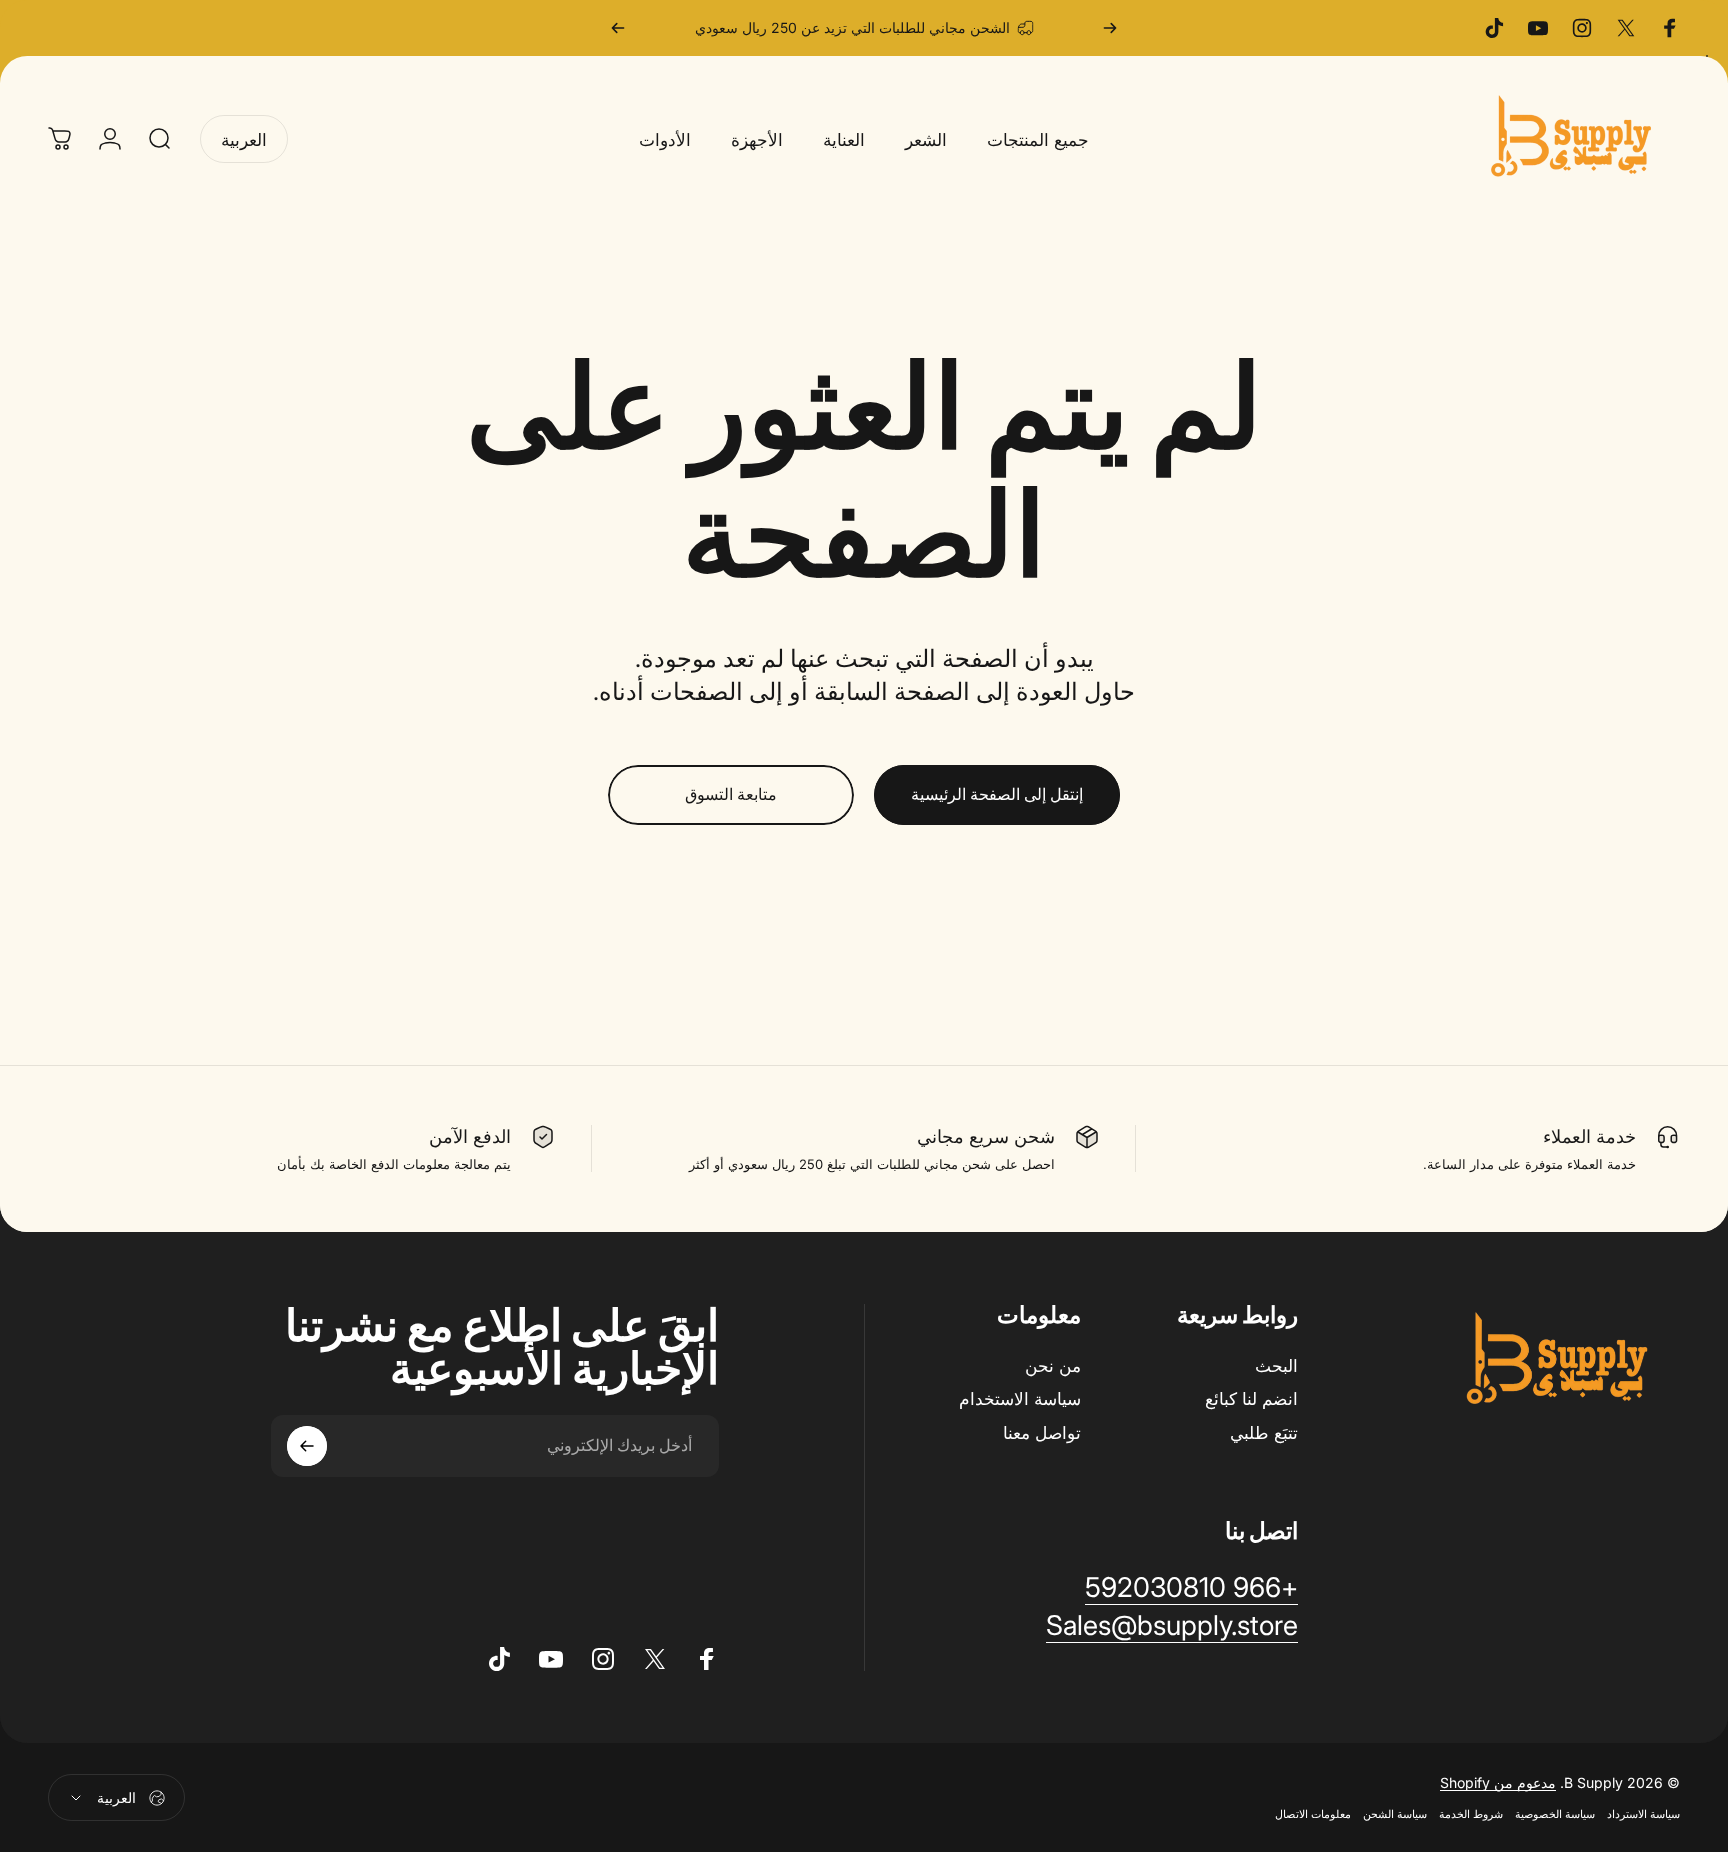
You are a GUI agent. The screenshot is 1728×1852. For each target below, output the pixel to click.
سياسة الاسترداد (1643, 1814)
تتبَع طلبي (1264, 1432)
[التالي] (618, 28)
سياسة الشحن (1395, 1814)
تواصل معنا (1042, 1432)
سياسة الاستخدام (1020, 1398)
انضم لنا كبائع (1251, 1398)
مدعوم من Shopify (1498, 1782)
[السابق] (1110, 28)
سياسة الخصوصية (1555, 1814)
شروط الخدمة (1471, 1814)
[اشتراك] (307, 1446)
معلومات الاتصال (1313, 1814)
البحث (1276, 1365)
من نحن (1053, 1365)
